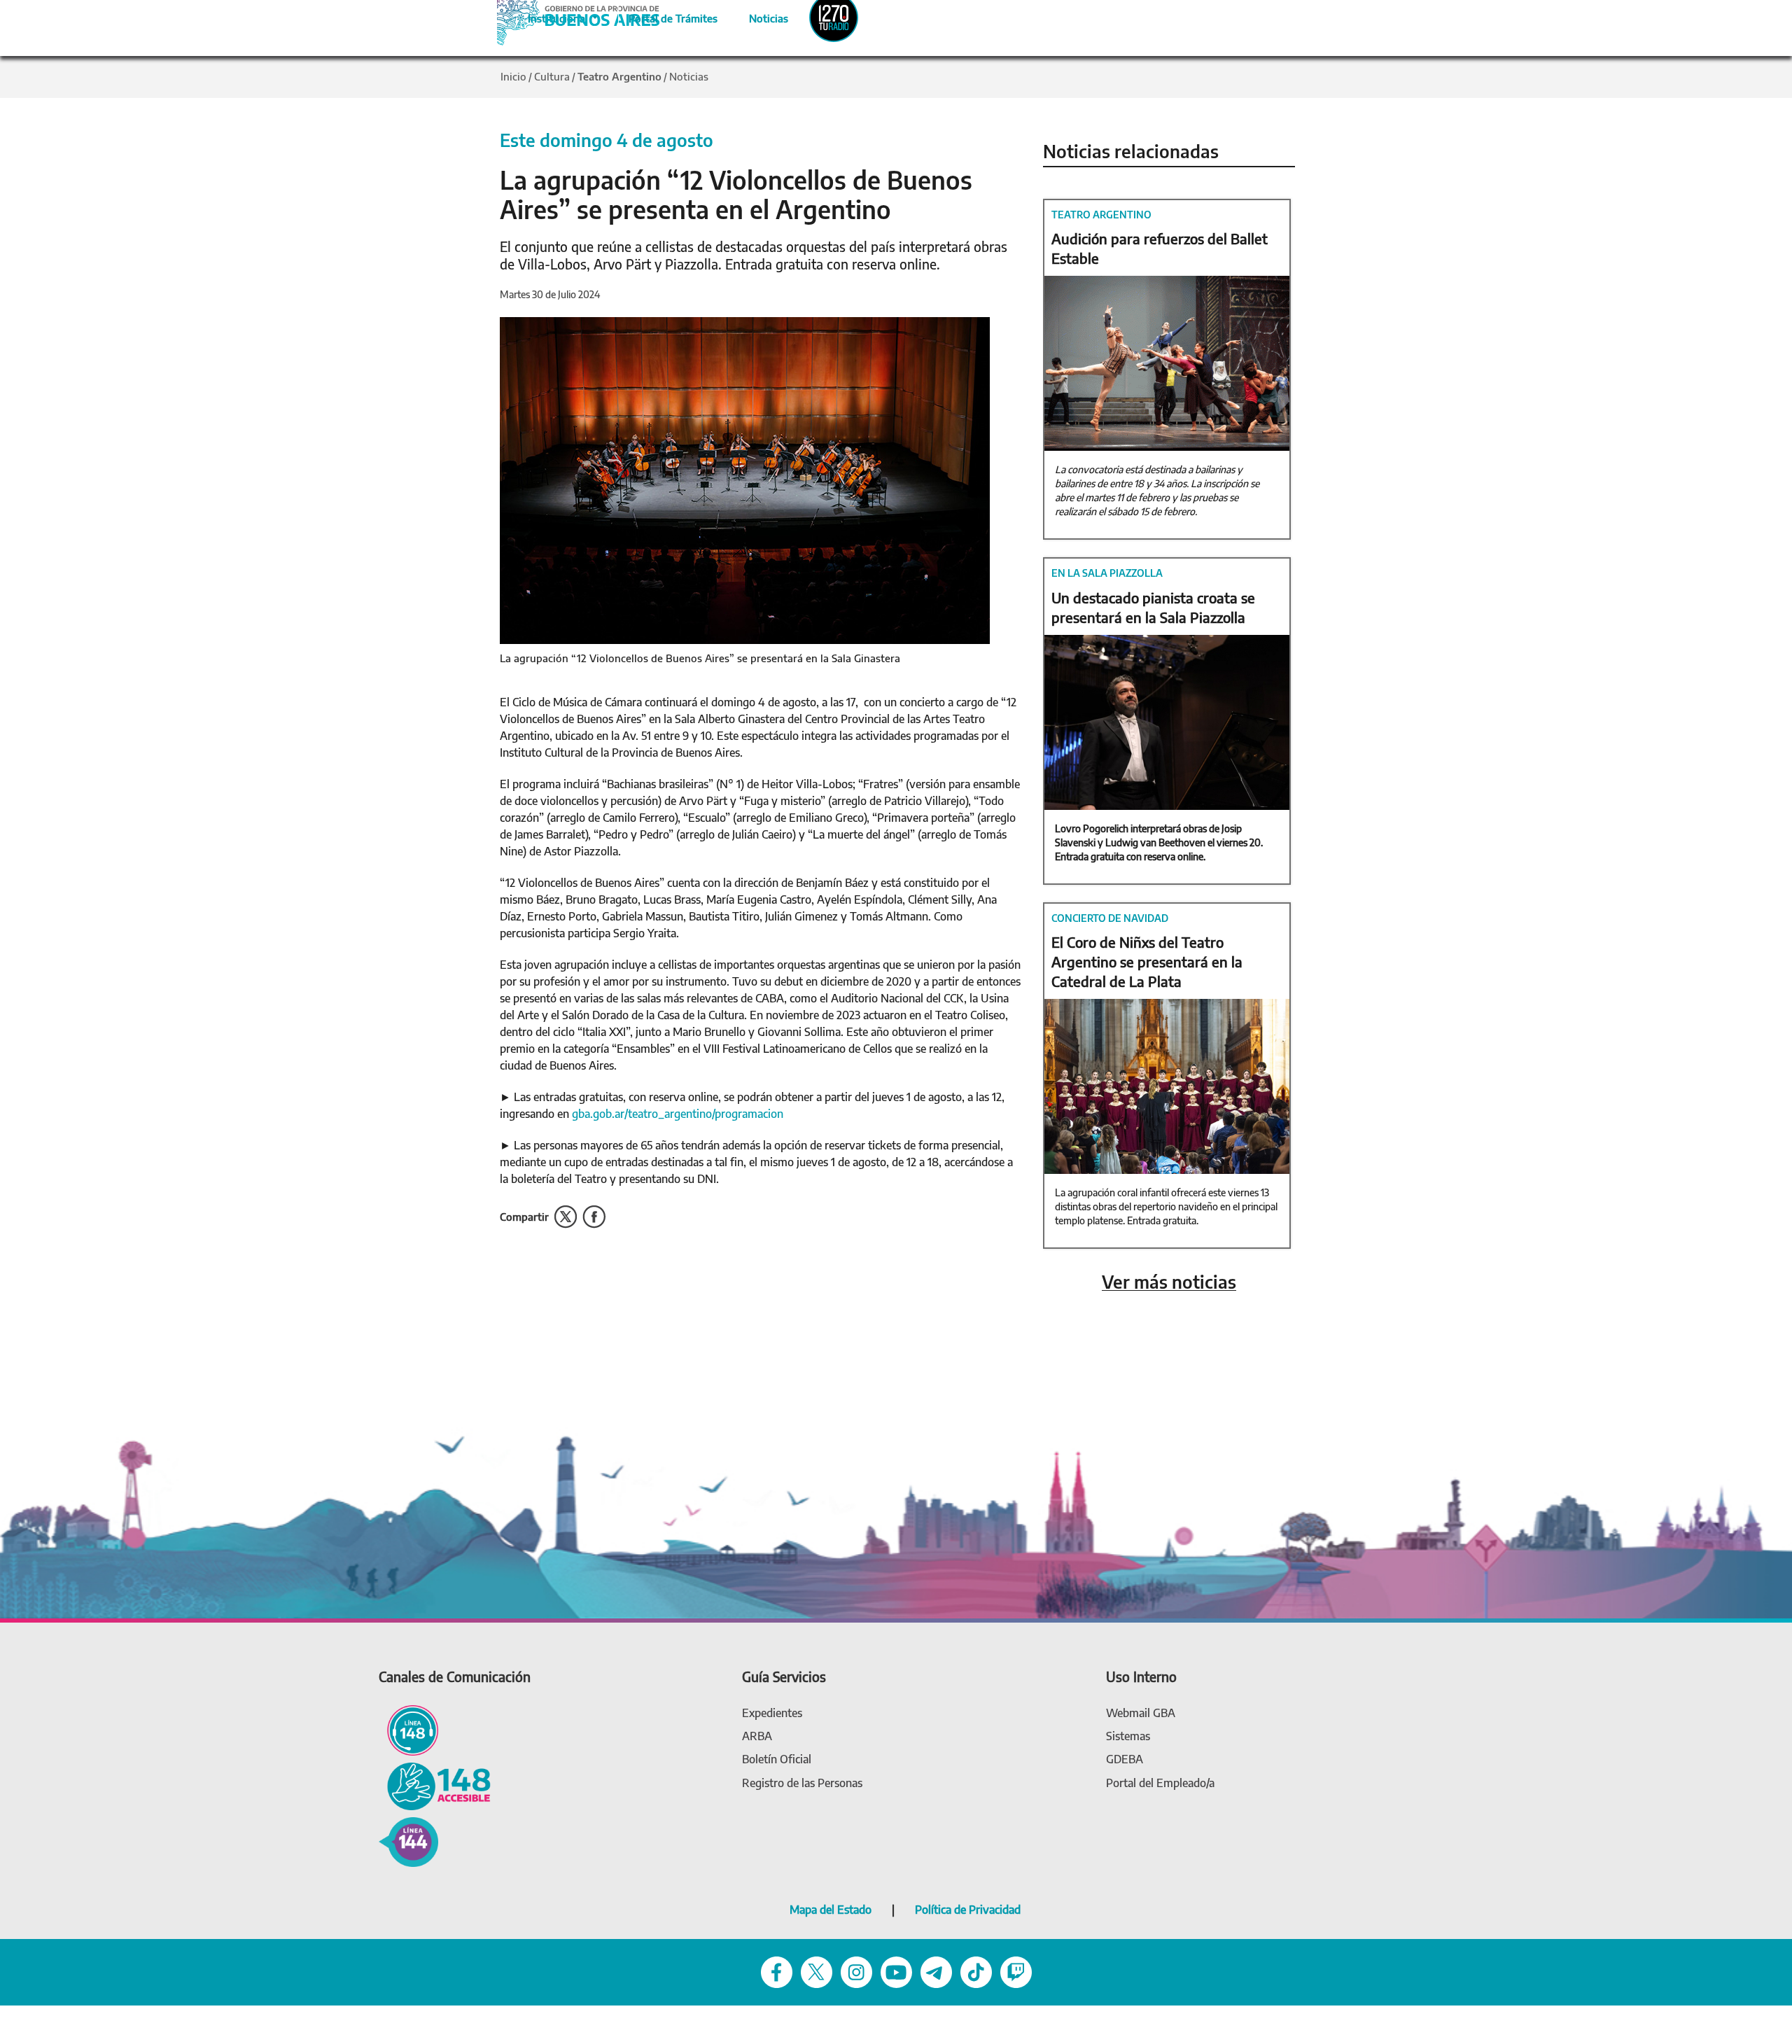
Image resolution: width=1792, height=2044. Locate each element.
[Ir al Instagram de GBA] (856, 1972)
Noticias (757, 16)
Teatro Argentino (619, 76)
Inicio (513, 76)
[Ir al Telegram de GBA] (936, 1972)
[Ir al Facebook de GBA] (777, 1972)
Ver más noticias (1169, 1282)
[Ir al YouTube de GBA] (896, 1972)
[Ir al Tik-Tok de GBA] (976, 1972)
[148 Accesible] (435, 1785)
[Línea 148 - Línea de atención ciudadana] (408, 1729)
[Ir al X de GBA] (817, 1972)
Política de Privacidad (968, 1910)
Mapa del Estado (831, 1910)
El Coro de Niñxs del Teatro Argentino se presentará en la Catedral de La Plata (1147, 961)
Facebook (594, 1217)
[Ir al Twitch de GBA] (1016, 1972)
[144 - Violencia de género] (408, 1841)
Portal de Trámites (666, 16)
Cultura (552, 76)
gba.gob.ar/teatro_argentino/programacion (678, 1114)
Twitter (566, 1217)
